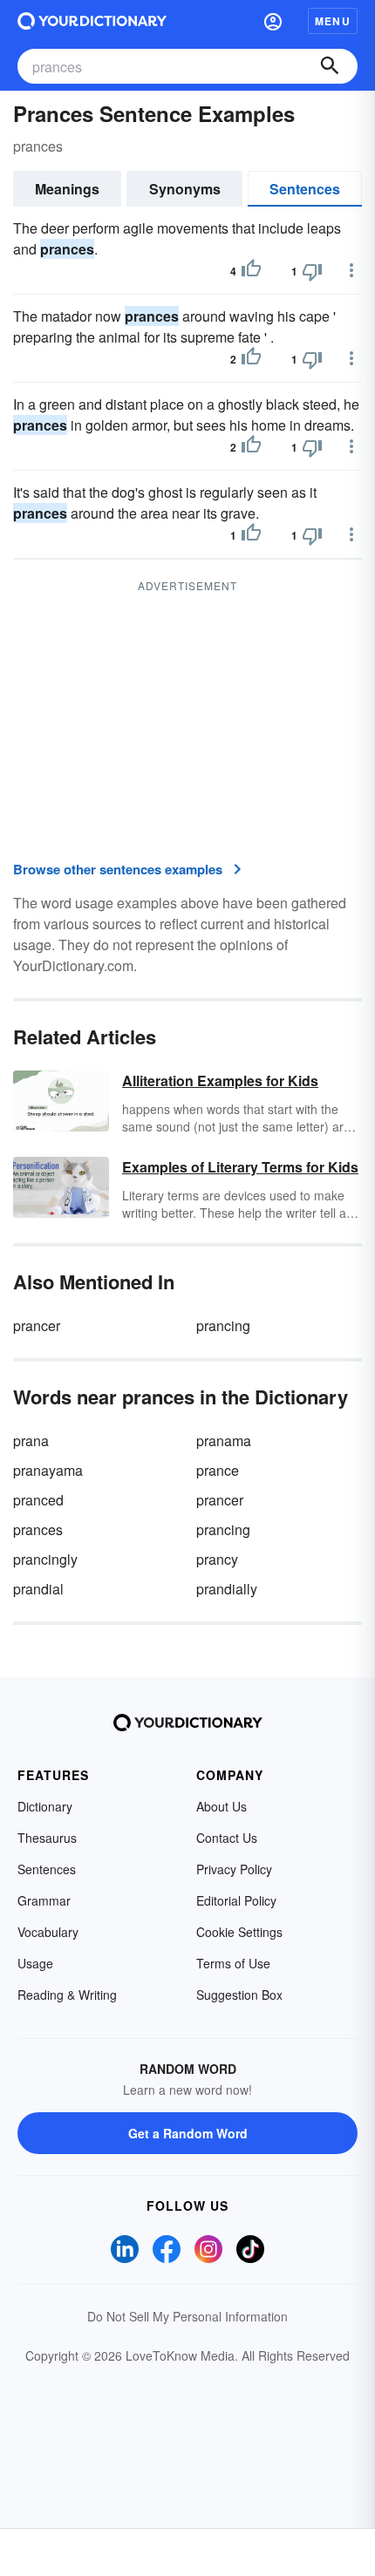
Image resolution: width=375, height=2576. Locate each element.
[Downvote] (312, 271)
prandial (38, 1589)
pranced (38, 1500)
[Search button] (330, 66)
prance (218, 1470)
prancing (223, 1325)
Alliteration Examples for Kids (220, 1081)
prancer (37, 1325)
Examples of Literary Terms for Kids (240, 1167)
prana (31, 1441)
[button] (273, 21)
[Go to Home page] (92, 21)
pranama (224, 1441)
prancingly (45, 1559)
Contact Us (227, 1838)
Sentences (305, 189)
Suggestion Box (239, 1995)
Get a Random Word (188, 2133)
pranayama (48, 1470)
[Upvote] (251, 271)
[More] (351, 270)
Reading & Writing (67, 1995)
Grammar (44, 1900)
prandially (227, 1589)
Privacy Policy (234, 1869)
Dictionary (45, 1806)
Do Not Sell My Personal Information (187, 2316)
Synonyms (185, 189)
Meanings (67, 189)
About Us (222, 1806)
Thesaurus (47, 1838)
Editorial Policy (236, 1900)
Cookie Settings (239, 1932)
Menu (333, 21)
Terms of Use (233, 1963)
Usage (35, 1963)
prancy (217, 1559)
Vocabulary (48, 1932)
